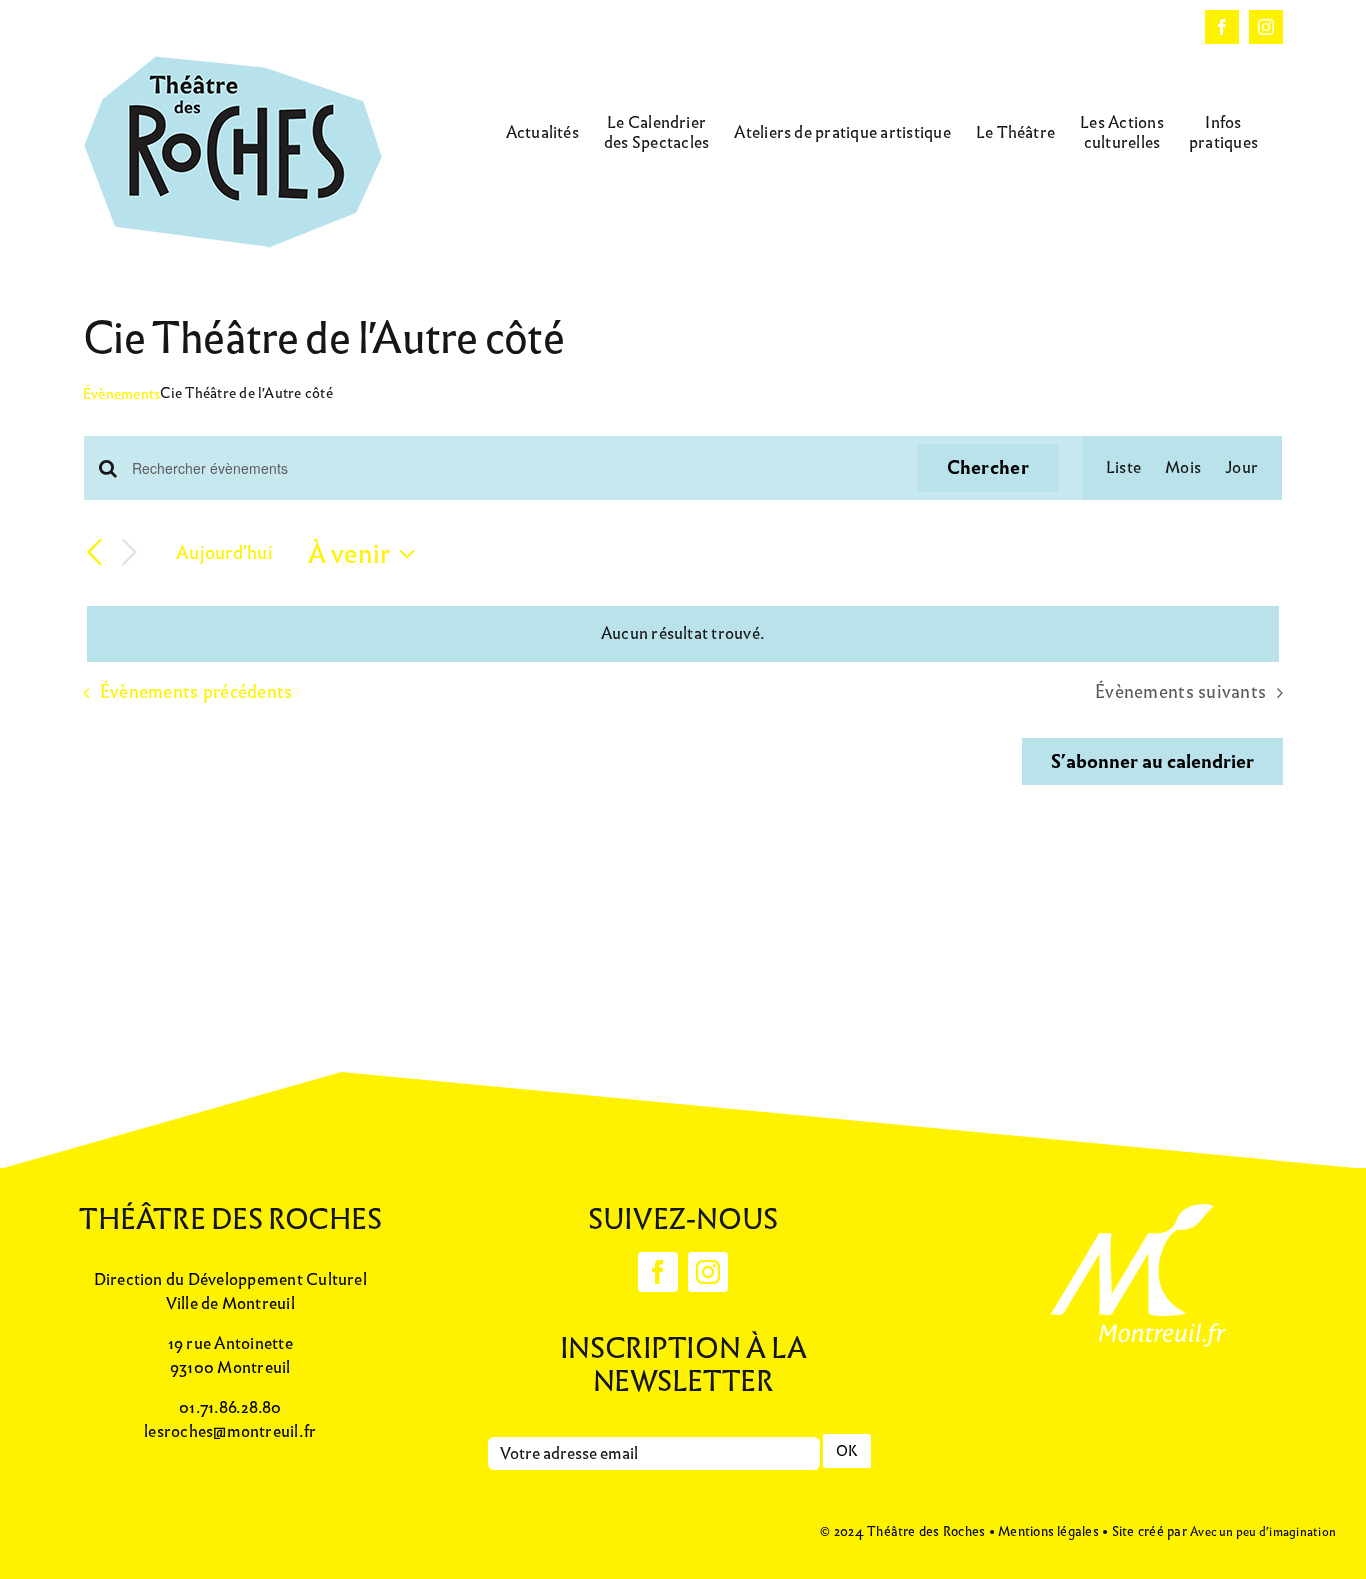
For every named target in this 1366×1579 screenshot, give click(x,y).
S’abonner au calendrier (1152, 762)
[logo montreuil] (1136, 1200)
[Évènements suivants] (129, 553)
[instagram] (708, 1272)
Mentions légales (1048, 1531)
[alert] (683, 634)
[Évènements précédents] (95, 553)
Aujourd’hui (224, 552)
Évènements (121, 394)
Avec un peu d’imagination (1263, 1531)
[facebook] (658, 1272)
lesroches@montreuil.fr (230, 1431)
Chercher (988, 467)
